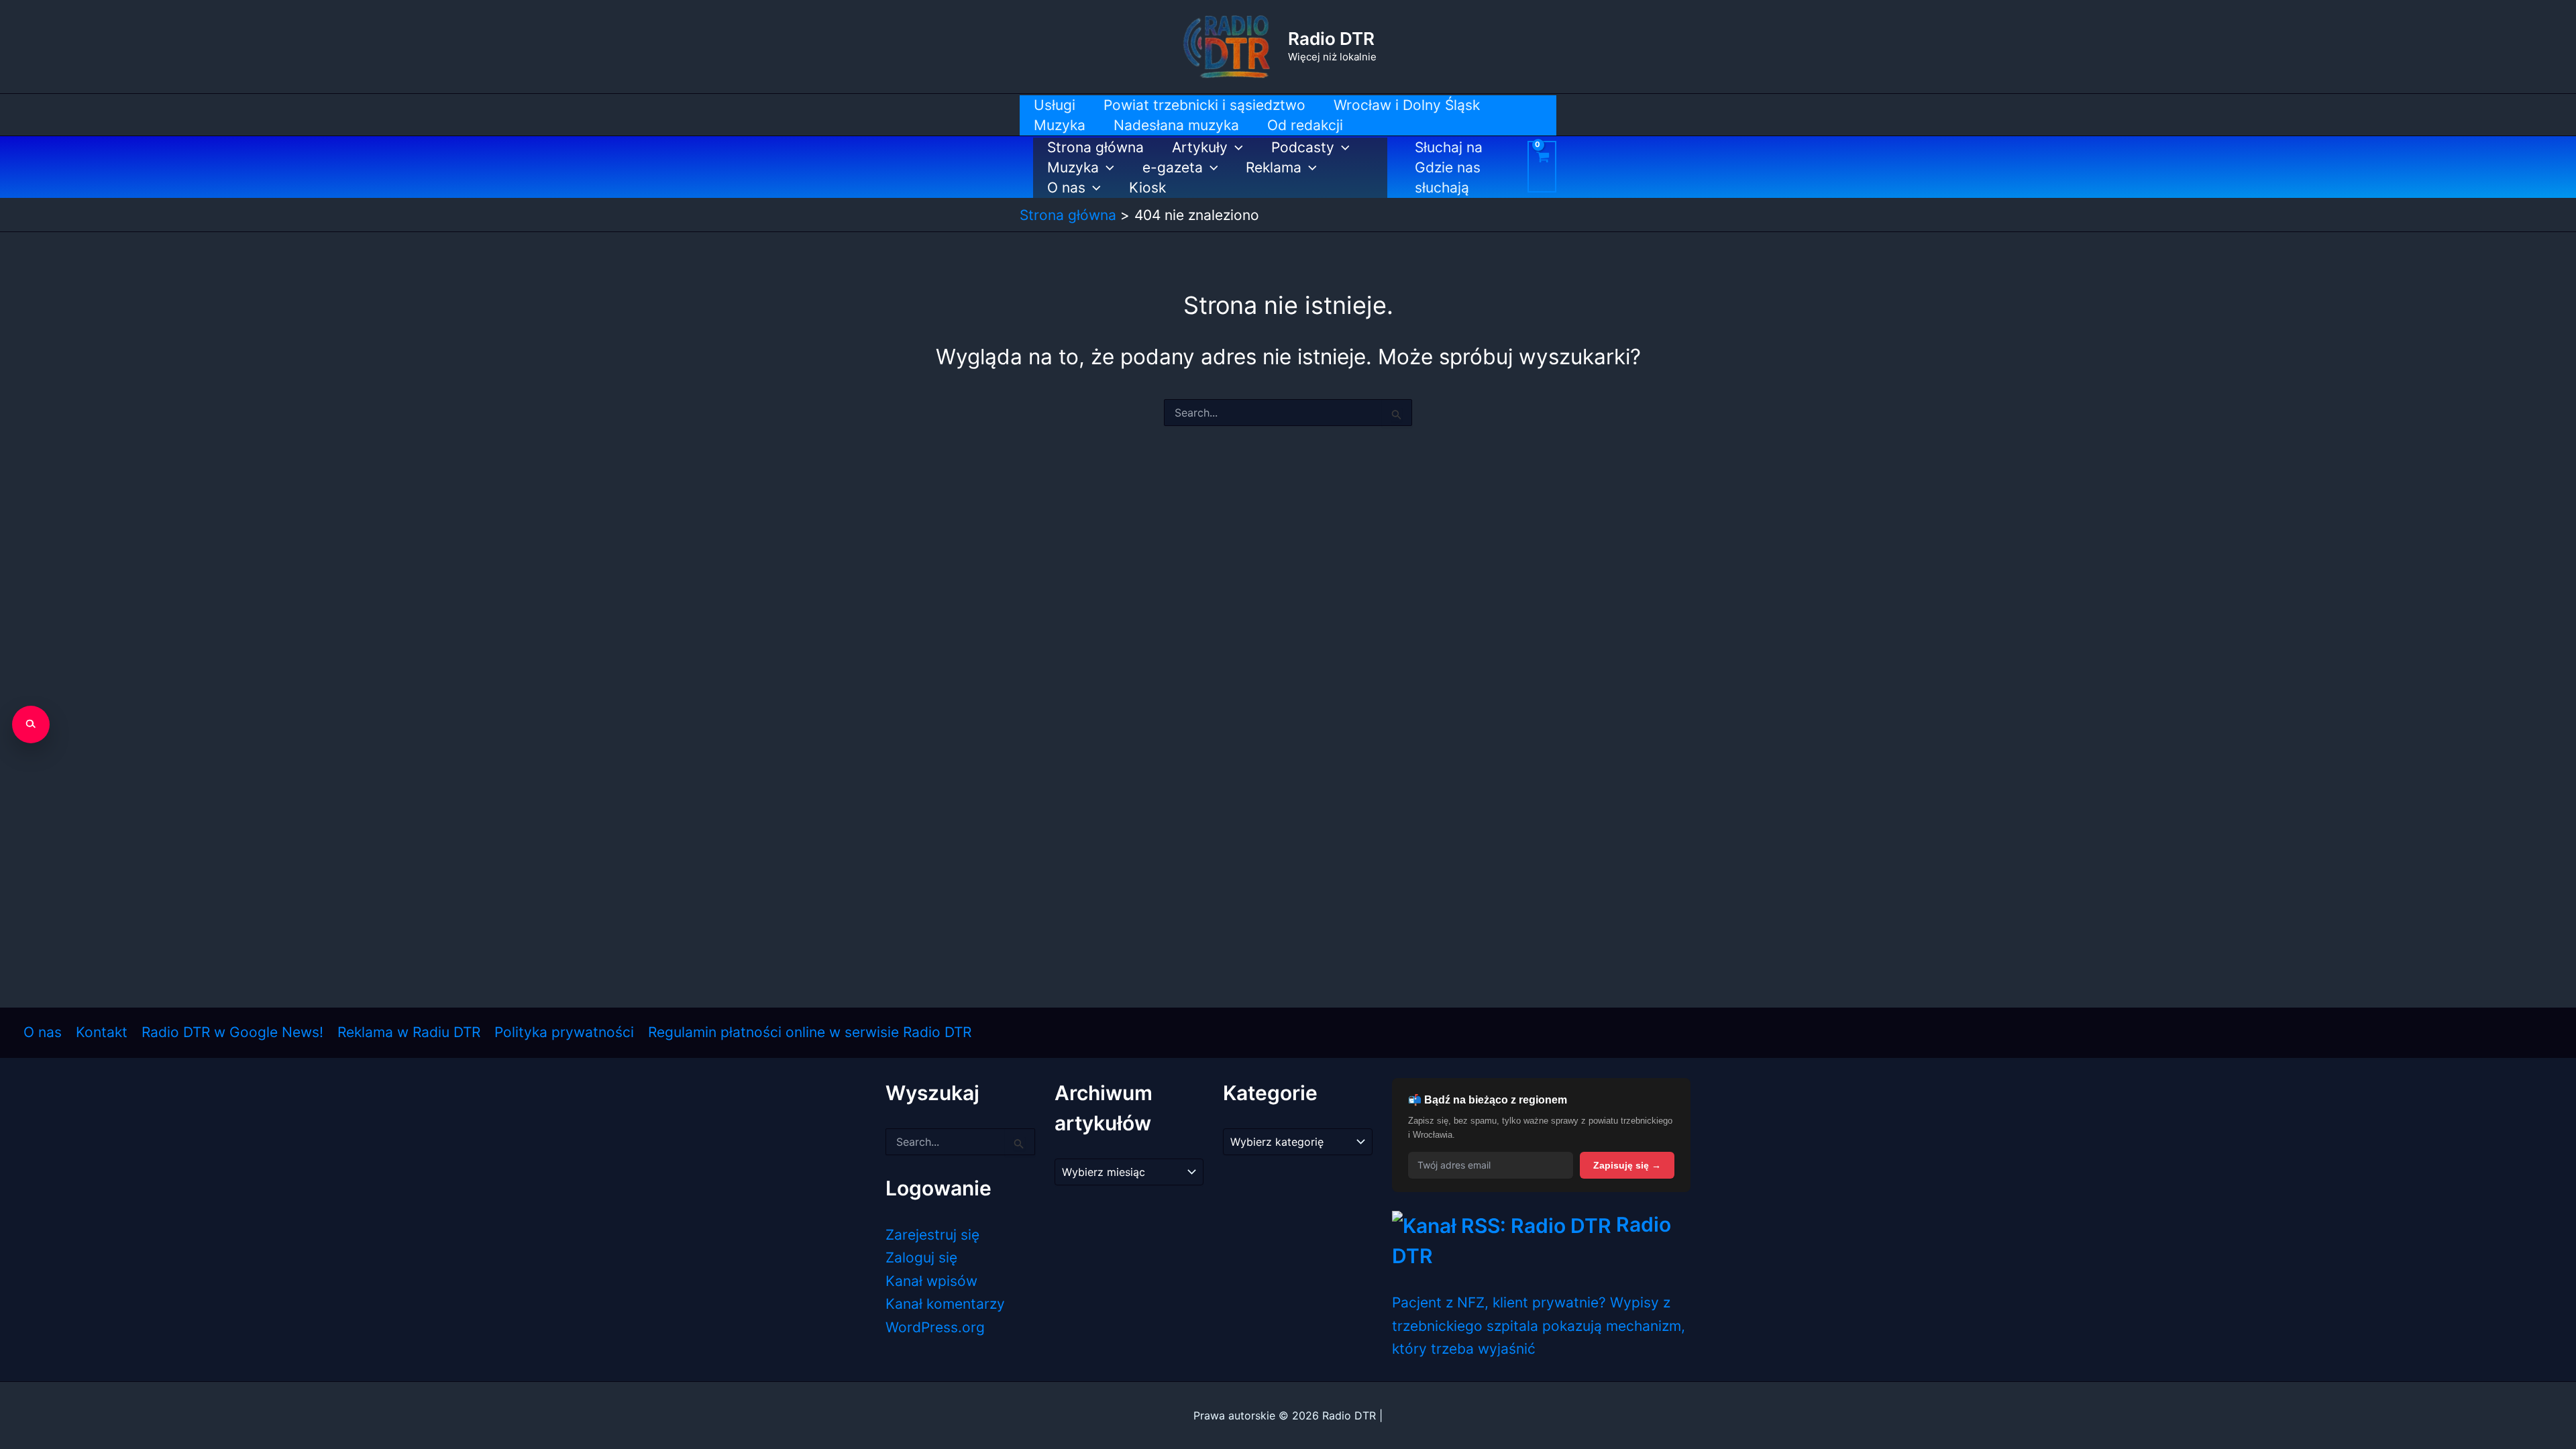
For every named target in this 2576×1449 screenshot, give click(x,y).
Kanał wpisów (931, 1281)
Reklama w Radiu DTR (409, 1032)
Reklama (1274, 167)
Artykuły (1200, 147)
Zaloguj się (921, 1257)
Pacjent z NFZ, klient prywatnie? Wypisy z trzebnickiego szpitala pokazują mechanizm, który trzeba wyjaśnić (1539, 1326)
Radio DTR (1331, 39)
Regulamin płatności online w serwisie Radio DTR (810, 1032)
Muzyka (1073, 167)
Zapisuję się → (1627, 1165)
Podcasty (1303, 147)
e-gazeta (1173, 167)
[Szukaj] (31, 724)
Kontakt (102, 1032)
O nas (1066, 187)
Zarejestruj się (932, 1235)
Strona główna (1095, 147)
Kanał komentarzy (945, 1304)
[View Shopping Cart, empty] (1542, 167)
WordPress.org (935, 1327)
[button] (1235, 148)
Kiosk (1147, 187)
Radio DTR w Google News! (232, 1032)
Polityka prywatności (564, 1032)
